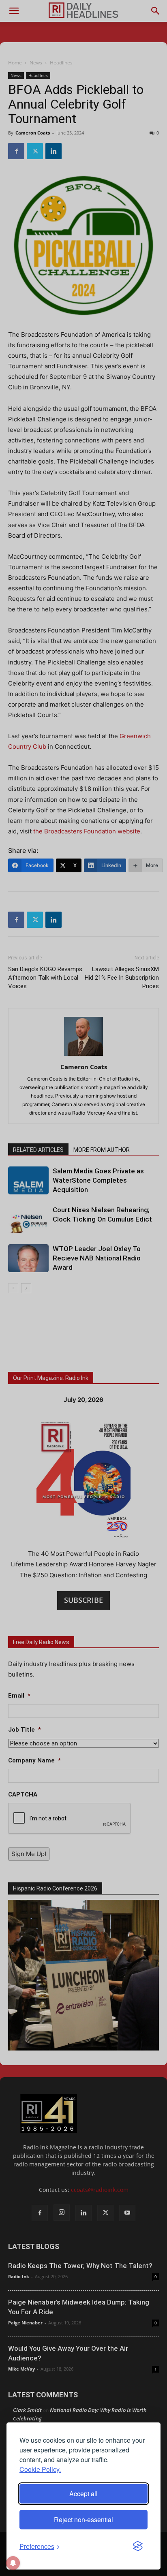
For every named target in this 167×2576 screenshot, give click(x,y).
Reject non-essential (83, 2519)
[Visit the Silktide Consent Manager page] (138, 2546)
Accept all (83, 2494)
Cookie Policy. (40, 2469)
